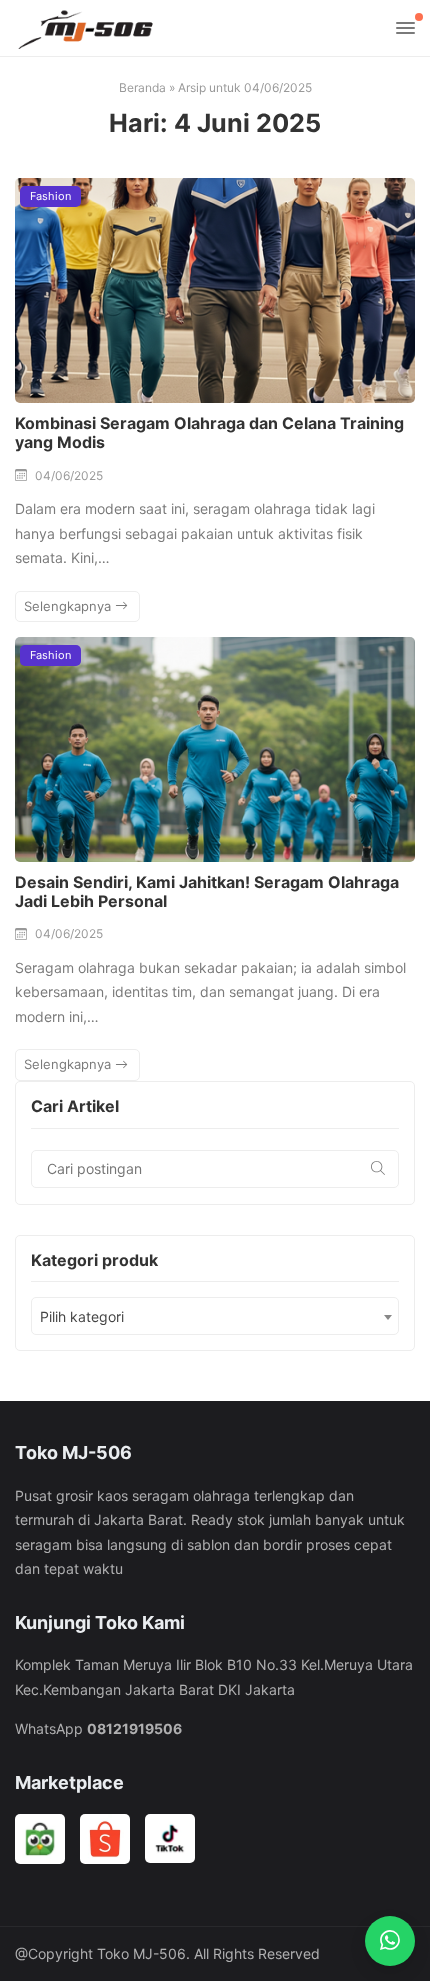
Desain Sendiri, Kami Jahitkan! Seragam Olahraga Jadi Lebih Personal (207, 891)
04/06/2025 (69, 475)
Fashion (50, 196)
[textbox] (215, 1316)
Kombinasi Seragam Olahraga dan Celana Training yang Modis (209, 432)
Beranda (142, 87)
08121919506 (134, 1728)
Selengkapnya (69, 606)
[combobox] (215, 1316)
